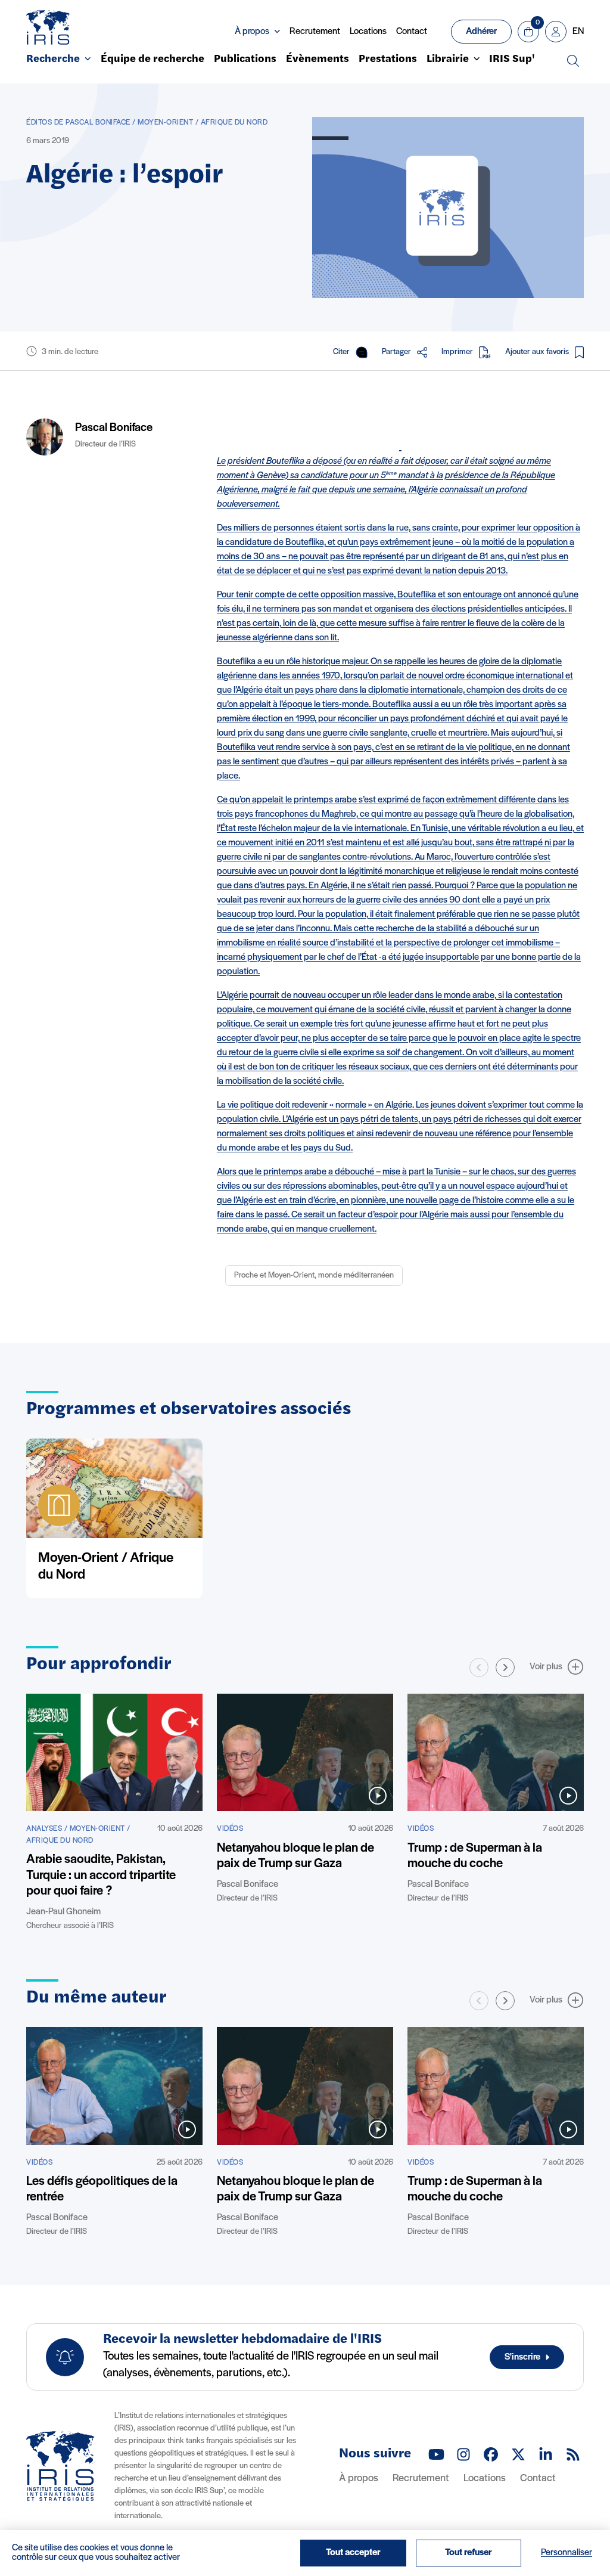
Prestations (388, 60)
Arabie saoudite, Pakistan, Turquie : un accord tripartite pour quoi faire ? (101, 1876)
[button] (505, 1667)
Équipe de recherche (152, 60)
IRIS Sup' (512, 60)
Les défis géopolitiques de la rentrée (102, 2189)
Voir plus (546, 1667)
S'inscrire (522, 2357)
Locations (368, 32)
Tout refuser (469, 2553)
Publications (245, 60)
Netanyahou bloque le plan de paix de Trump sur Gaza (295, 1856)
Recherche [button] (53, 60)
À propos (359, 2479)
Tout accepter (353, 2553)
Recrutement (315, 32)
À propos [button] (252, 32)
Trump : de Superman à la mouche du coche (475, 1856)
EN (578, 32)
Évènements (318, 60)
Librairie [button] (448, 60)
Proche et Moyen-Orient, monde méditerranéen (314, 1275)
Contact (412, 32)
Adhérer (481, 32)
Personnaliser (567, 2553)
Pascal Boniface (114, 428)
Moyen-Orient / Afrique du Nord (106, 1567)
